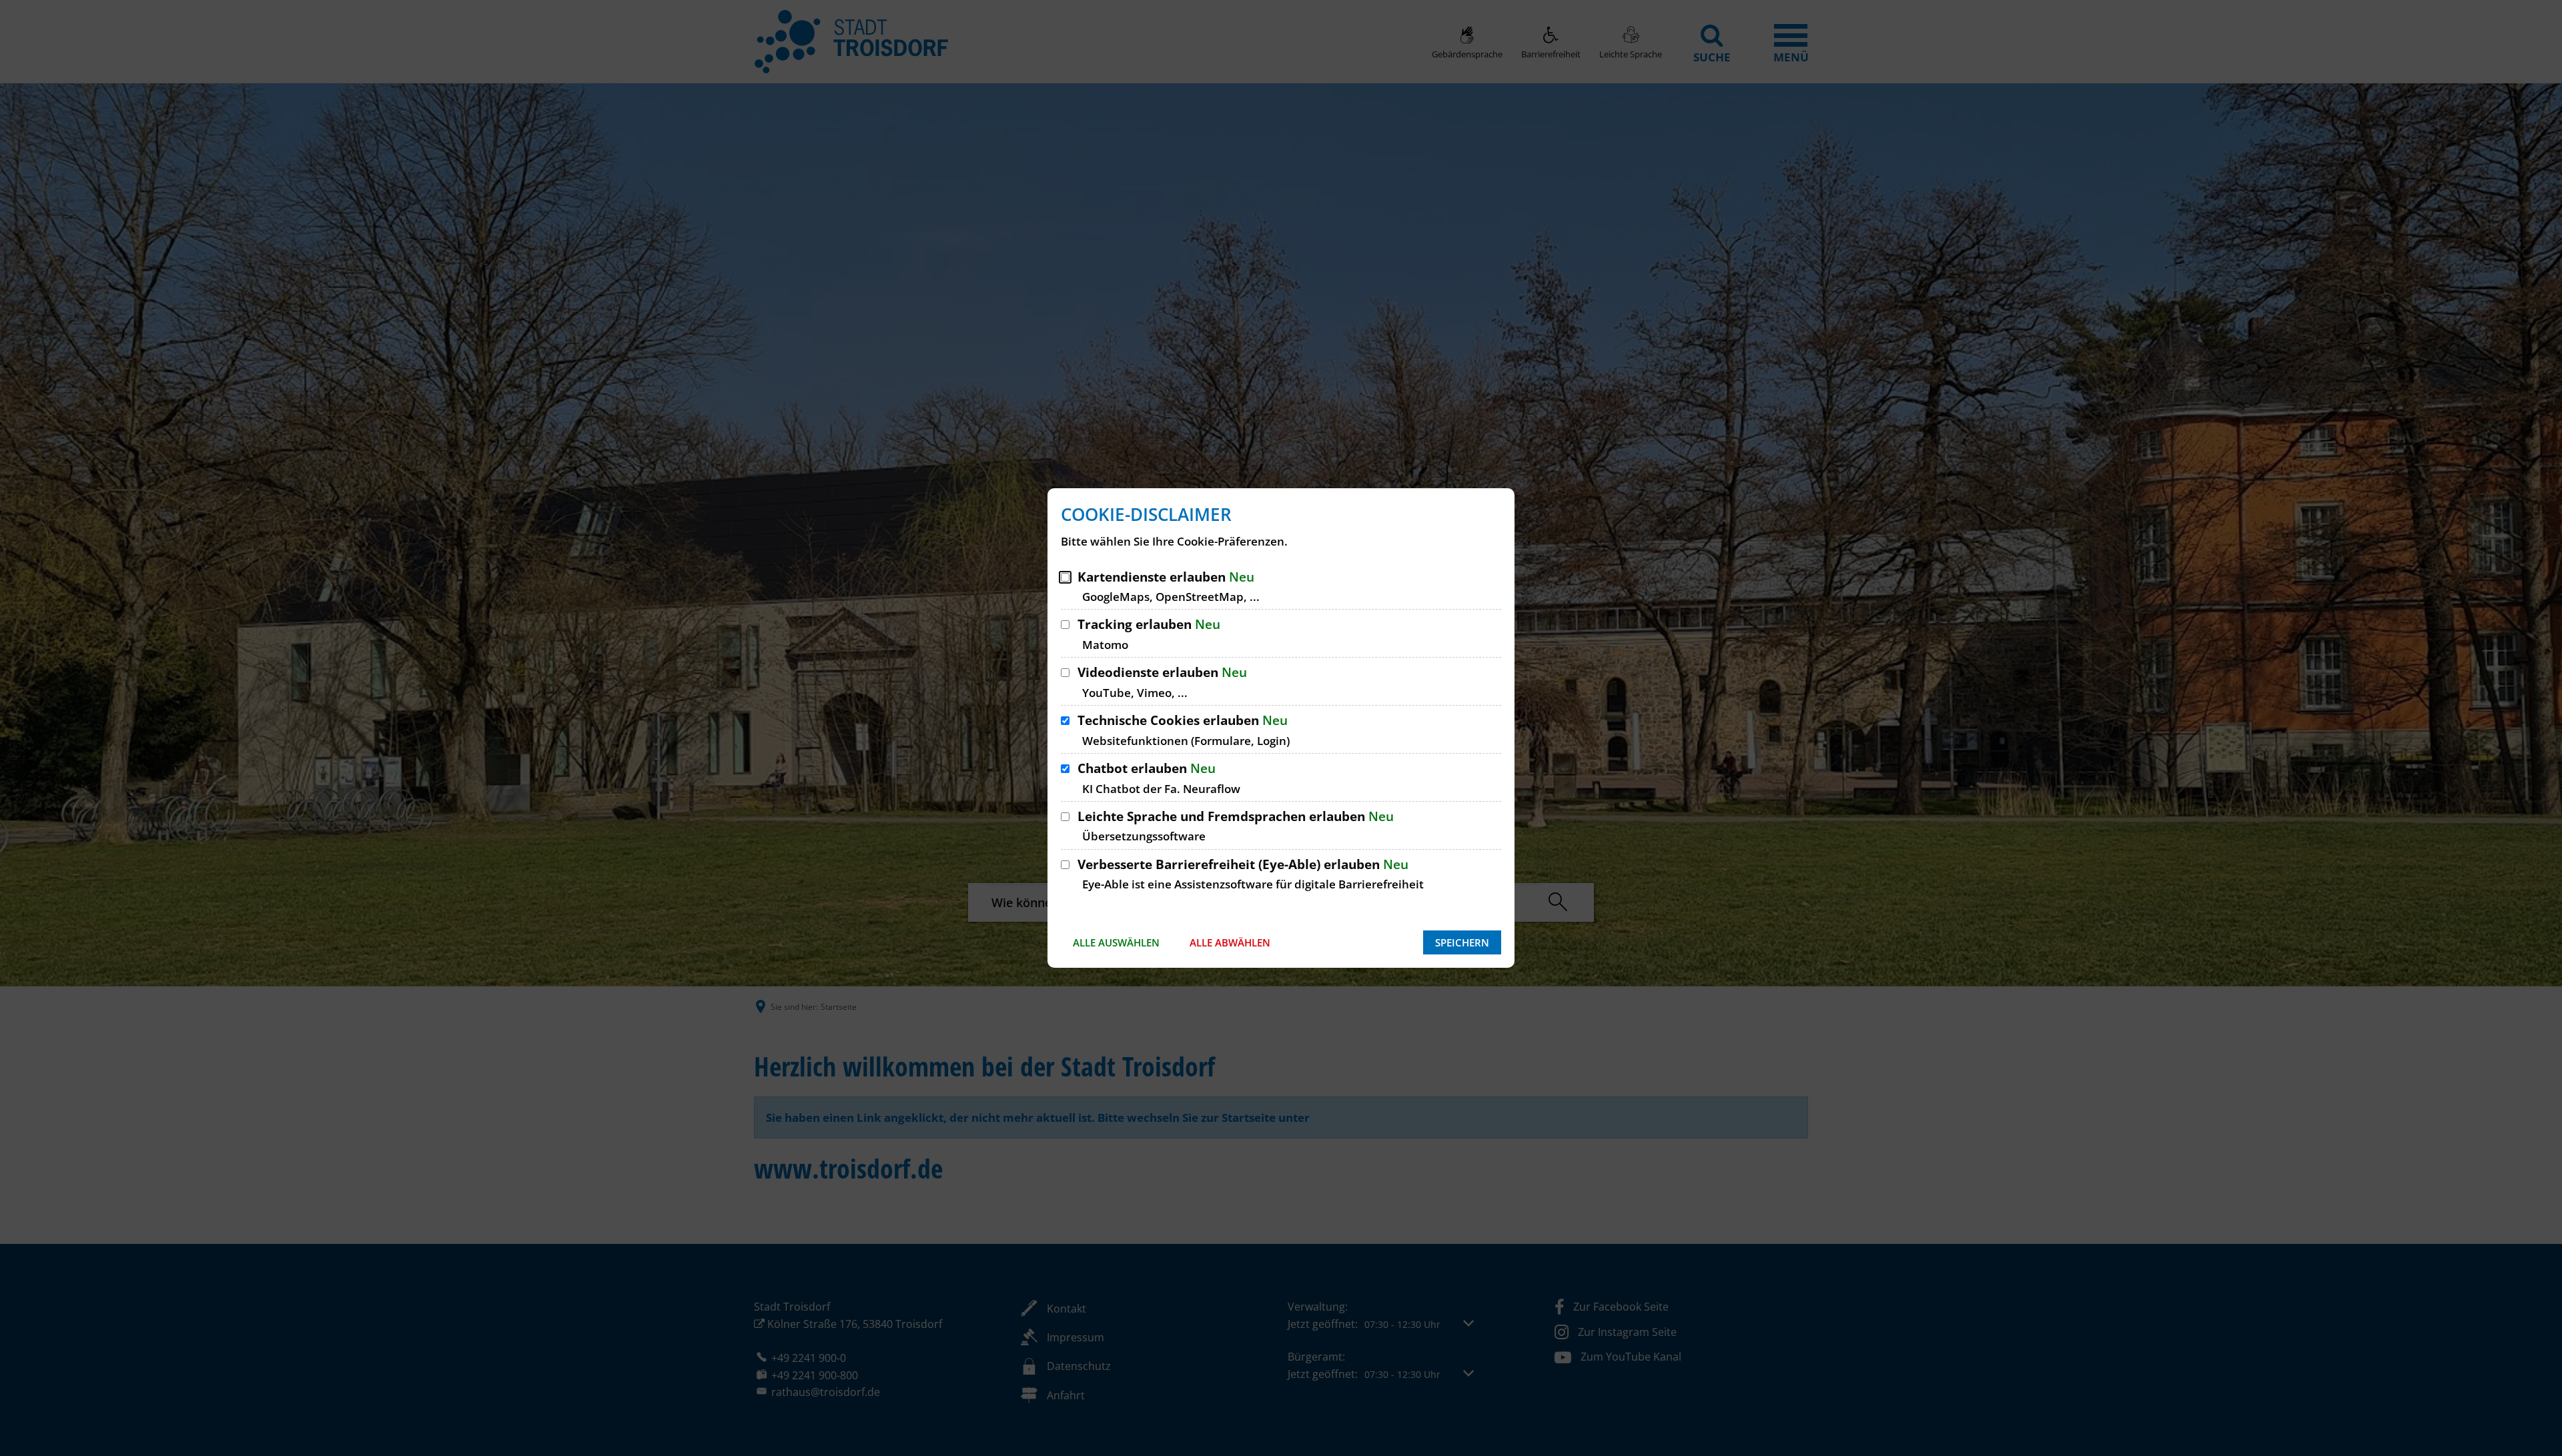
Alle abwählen (1230, 942)
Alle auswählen (1116, 942)
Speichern (1462, 942)
